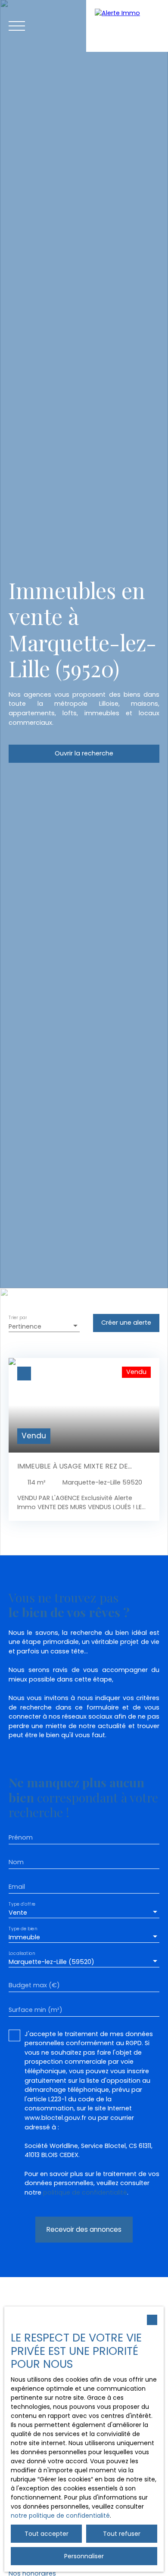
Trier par (18, 1318)
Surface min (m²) (36, 2010)
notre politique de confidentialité (60, 2516)
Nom (16, 1862)
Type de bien (23, 1928)
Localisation (22, 1953)
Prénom (21, 1837)
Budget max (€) (34, 1985)
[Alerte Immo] (127, 26)
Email (17, 1887)
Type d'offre (22, 1904)
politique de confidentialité (85, 2192)
